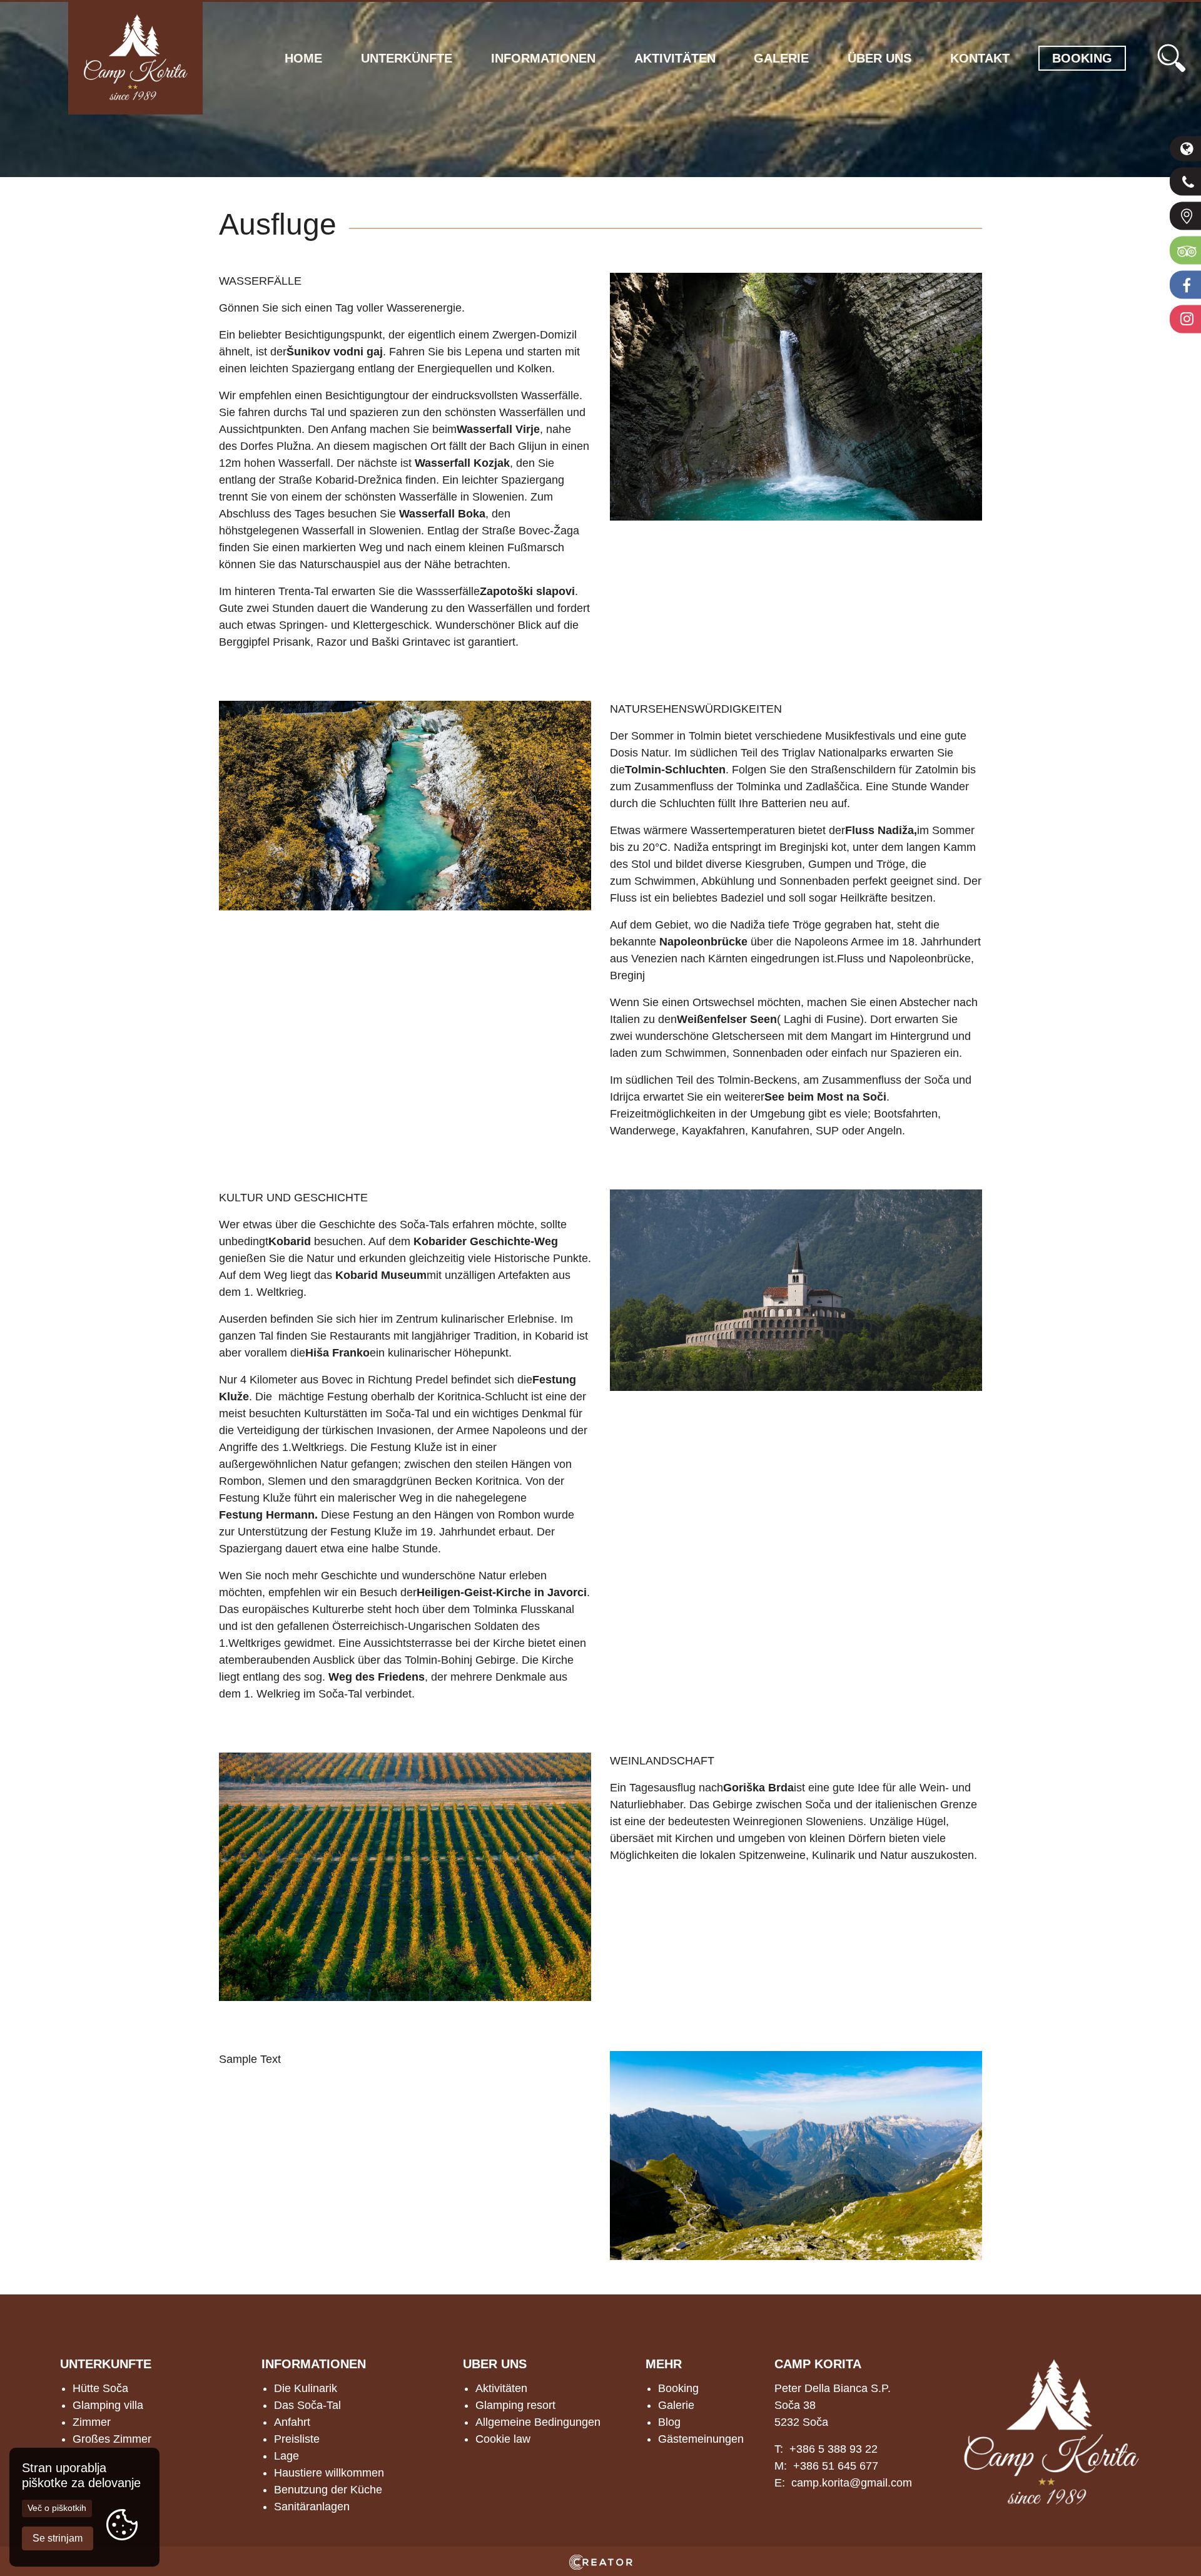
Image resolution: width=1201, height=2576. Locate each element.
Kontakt (980, 58)
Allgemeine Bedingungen (538, 2422)
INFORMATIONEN (314, 2364)
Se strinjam (58, 2538)
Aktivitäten (675, 58)
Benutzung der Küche (328, 2490)
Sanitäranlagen (312, 2507)
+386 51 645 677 (836, 2466)
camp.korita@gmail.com (852, 2483)
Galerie (781, 58)
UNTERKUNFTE (106, 2364)
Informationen (543, 58)
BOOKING (1082, 58)
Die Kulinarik (306, 2388)
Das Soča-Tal (307, 2405)
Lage (286, 2456)
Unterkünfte (407, 58)
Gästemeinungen (701, 2439)
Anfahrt (292, 2422)
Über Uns (879, 58)
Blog (669, 2422)
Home (303, 58)
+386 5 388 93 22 (834, 2449)
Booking (678, 2388)
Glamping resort (515, 2405)
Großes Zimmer (112, 2439)
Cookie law (503, 2439)
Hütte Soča (100, 2388)
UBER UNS (495, 2364)
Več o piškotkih (57, 2508)
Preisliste (297, 2439)
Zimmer (92, 2422)
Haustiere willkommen (329, 2473)
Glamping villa (108, 2405)
